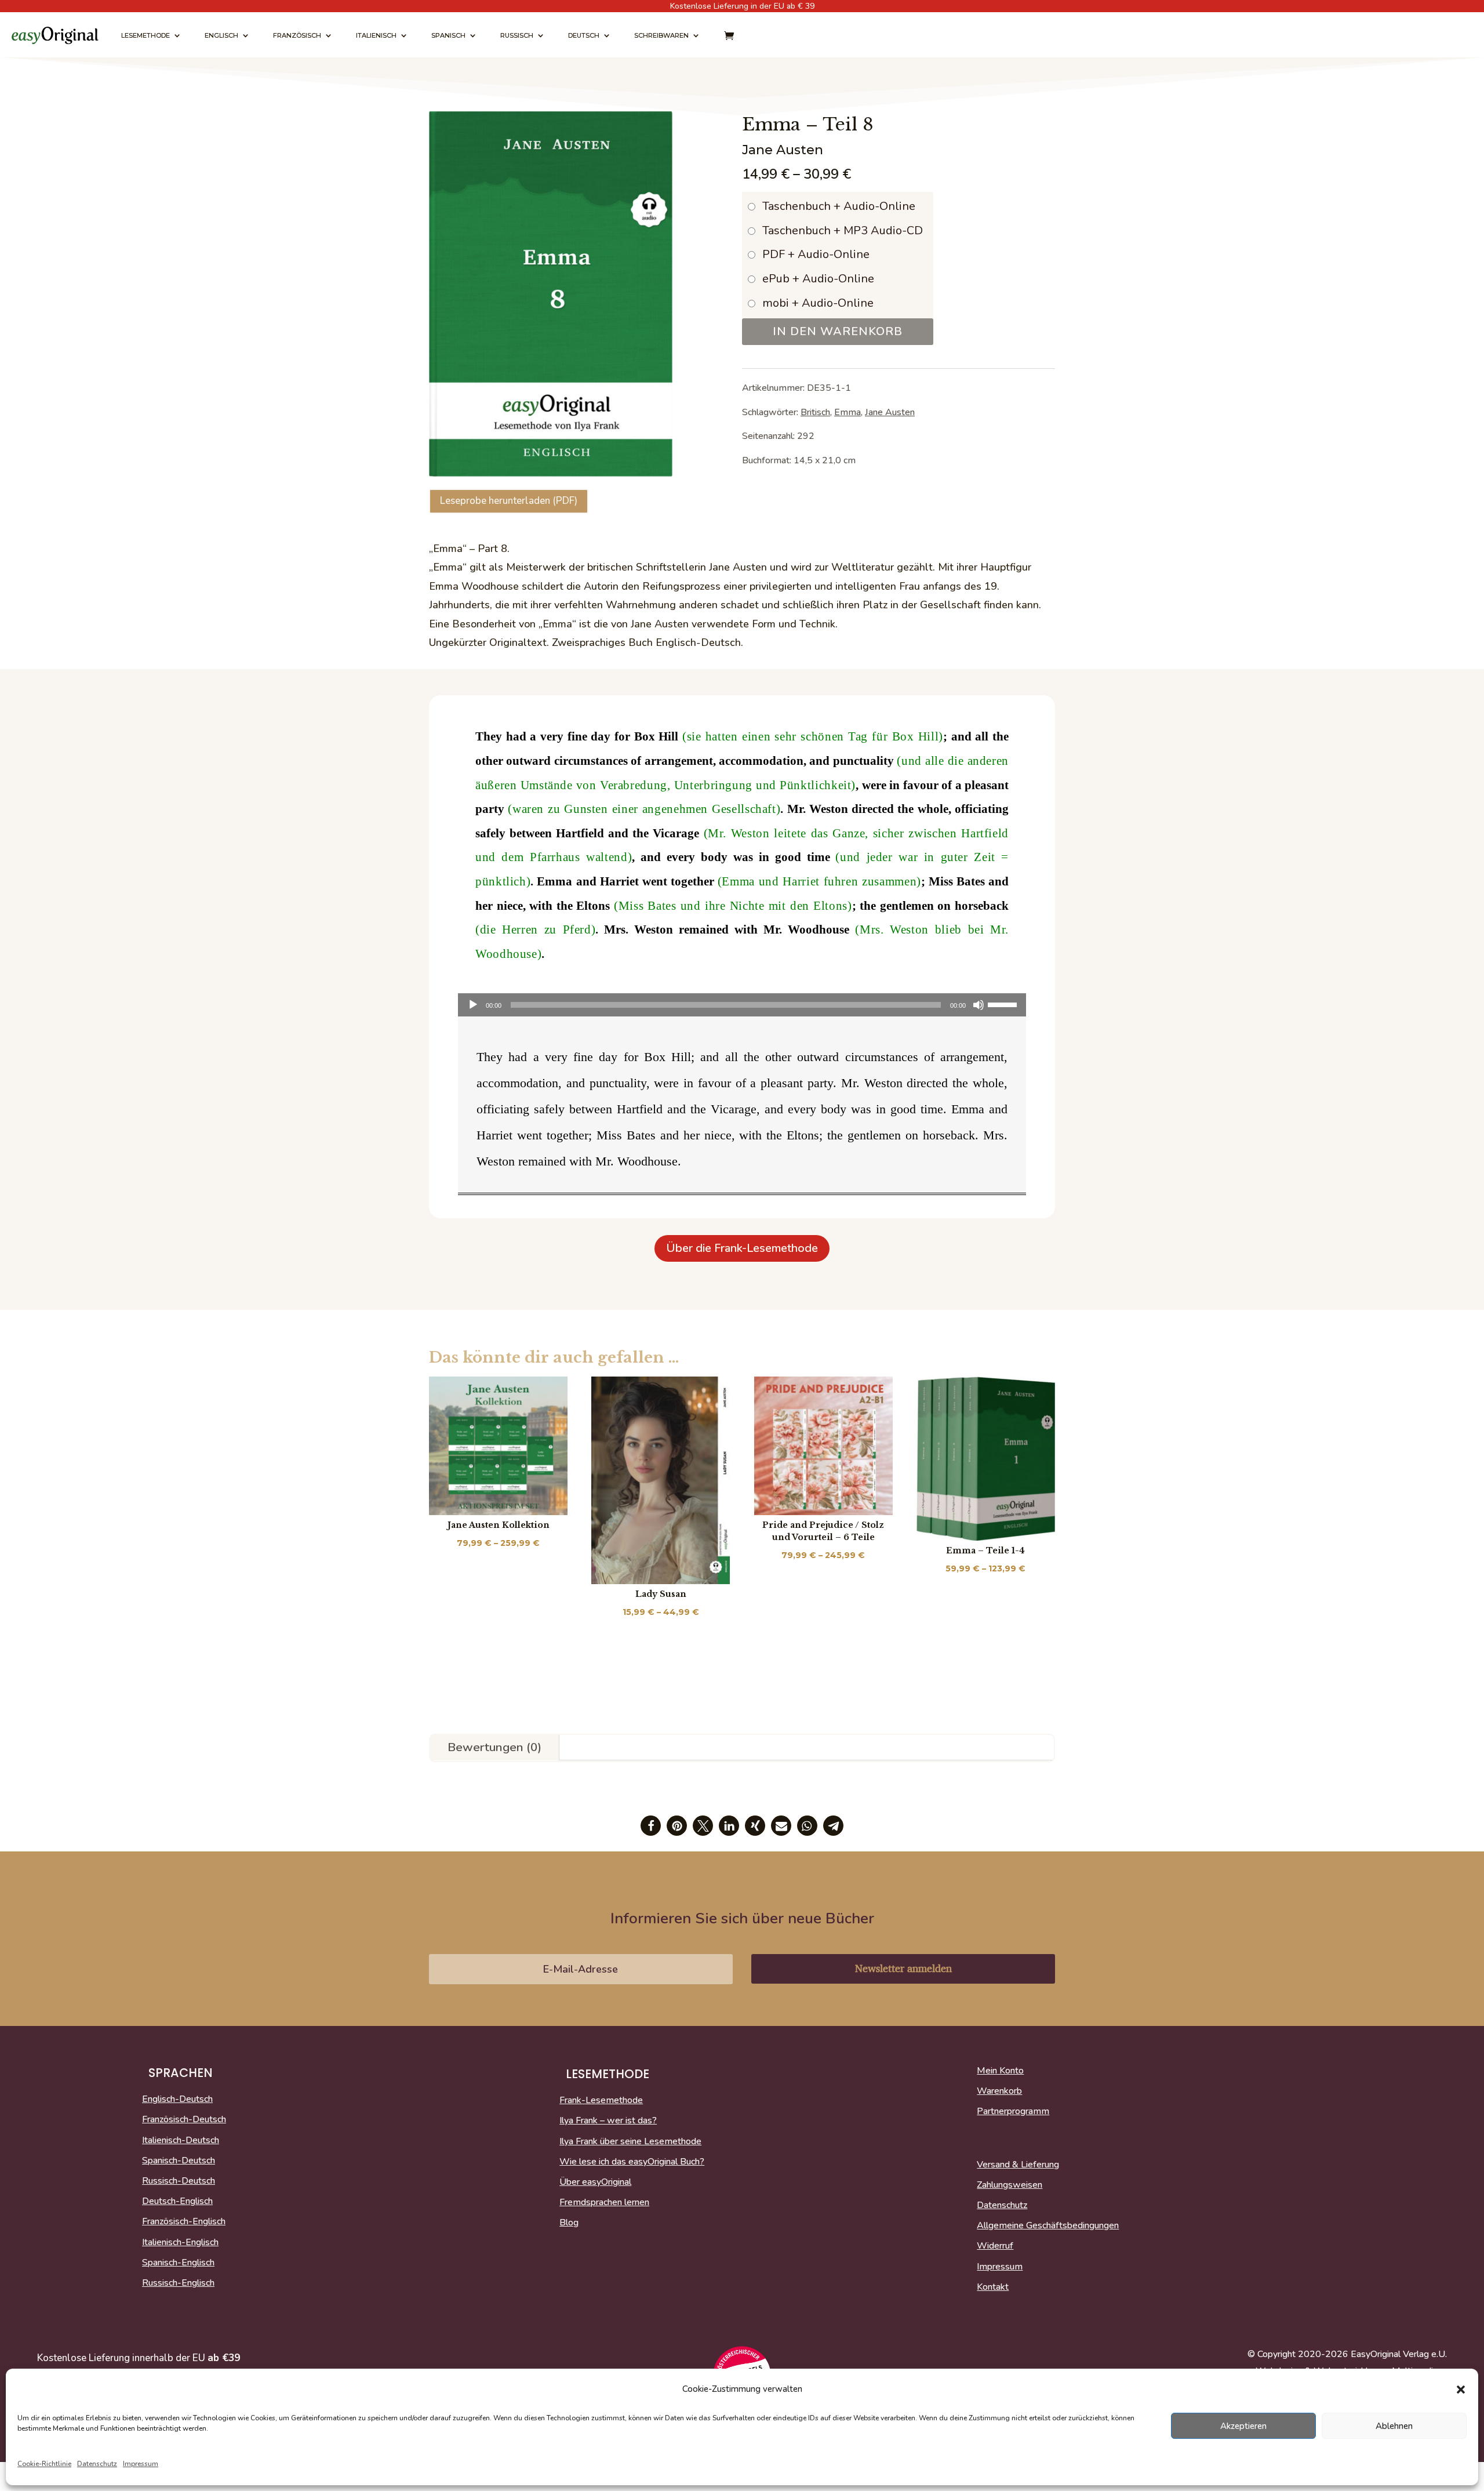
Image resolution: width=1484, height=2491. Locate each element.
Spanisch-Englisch (178, 2263)
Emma (848, 412)
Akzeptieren (1243, 2426)
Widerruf (995, 2246)
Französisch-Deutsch (184, 2120)
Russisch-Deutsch (179, 2181)
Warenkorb (999, 2091)
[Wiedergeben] (473, 1005)
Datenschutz (97, 2464)
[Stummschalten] (979, 1005)
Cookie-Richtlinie (44, 2464)
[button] (1461, 2390)
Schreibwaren (661, 35)
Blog (569, 2223)
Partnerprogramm (1013, 2112)
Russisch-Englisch (178, 2283)
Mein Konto (1000, 2071)
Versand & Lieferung (1018, 2165)
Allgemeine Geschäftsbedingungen (1048, 2226)
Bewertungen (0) (494, 1747)
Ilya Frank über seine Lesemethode (630, 2142)
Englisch (221, 35)
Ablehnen (1394, 2426)
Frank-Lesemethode (601, 2101)
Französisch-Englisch (184, 2222)
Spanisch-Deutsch (179, 2161)
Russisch (517, 35)
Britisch (815, 412)
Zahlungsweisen (1010, 2185)
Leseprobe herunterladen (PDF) (509, 501)
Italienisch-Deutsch (181, 2141)
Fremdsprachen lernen (604, 2203)
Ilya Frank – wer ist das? (608, 2121)
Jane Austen (890, 412)
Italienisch (376, 35)
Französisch (297, 35)
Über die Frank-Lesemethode (742, 1248)
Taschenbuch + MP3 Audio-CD (843, 230)
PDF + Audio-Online (816, 254)
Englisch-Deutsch (177, 2100)
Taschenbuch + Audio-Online (839, 206)
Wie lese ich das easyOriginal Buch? (632, 2162)
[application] (742, 1005)
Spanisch (448, 35)
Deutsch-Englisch (177, 2202)
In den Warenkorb (838, 331)
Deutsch (584, 35)
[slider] (1004, 1004)
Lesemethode (146, 35)
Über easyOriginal (595, 2183)
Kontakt (993, 2287)
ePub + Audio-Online (818, 279)
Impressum (141, 2464)
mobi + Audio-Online (818, 303)
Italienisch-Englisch (180, 2243)
